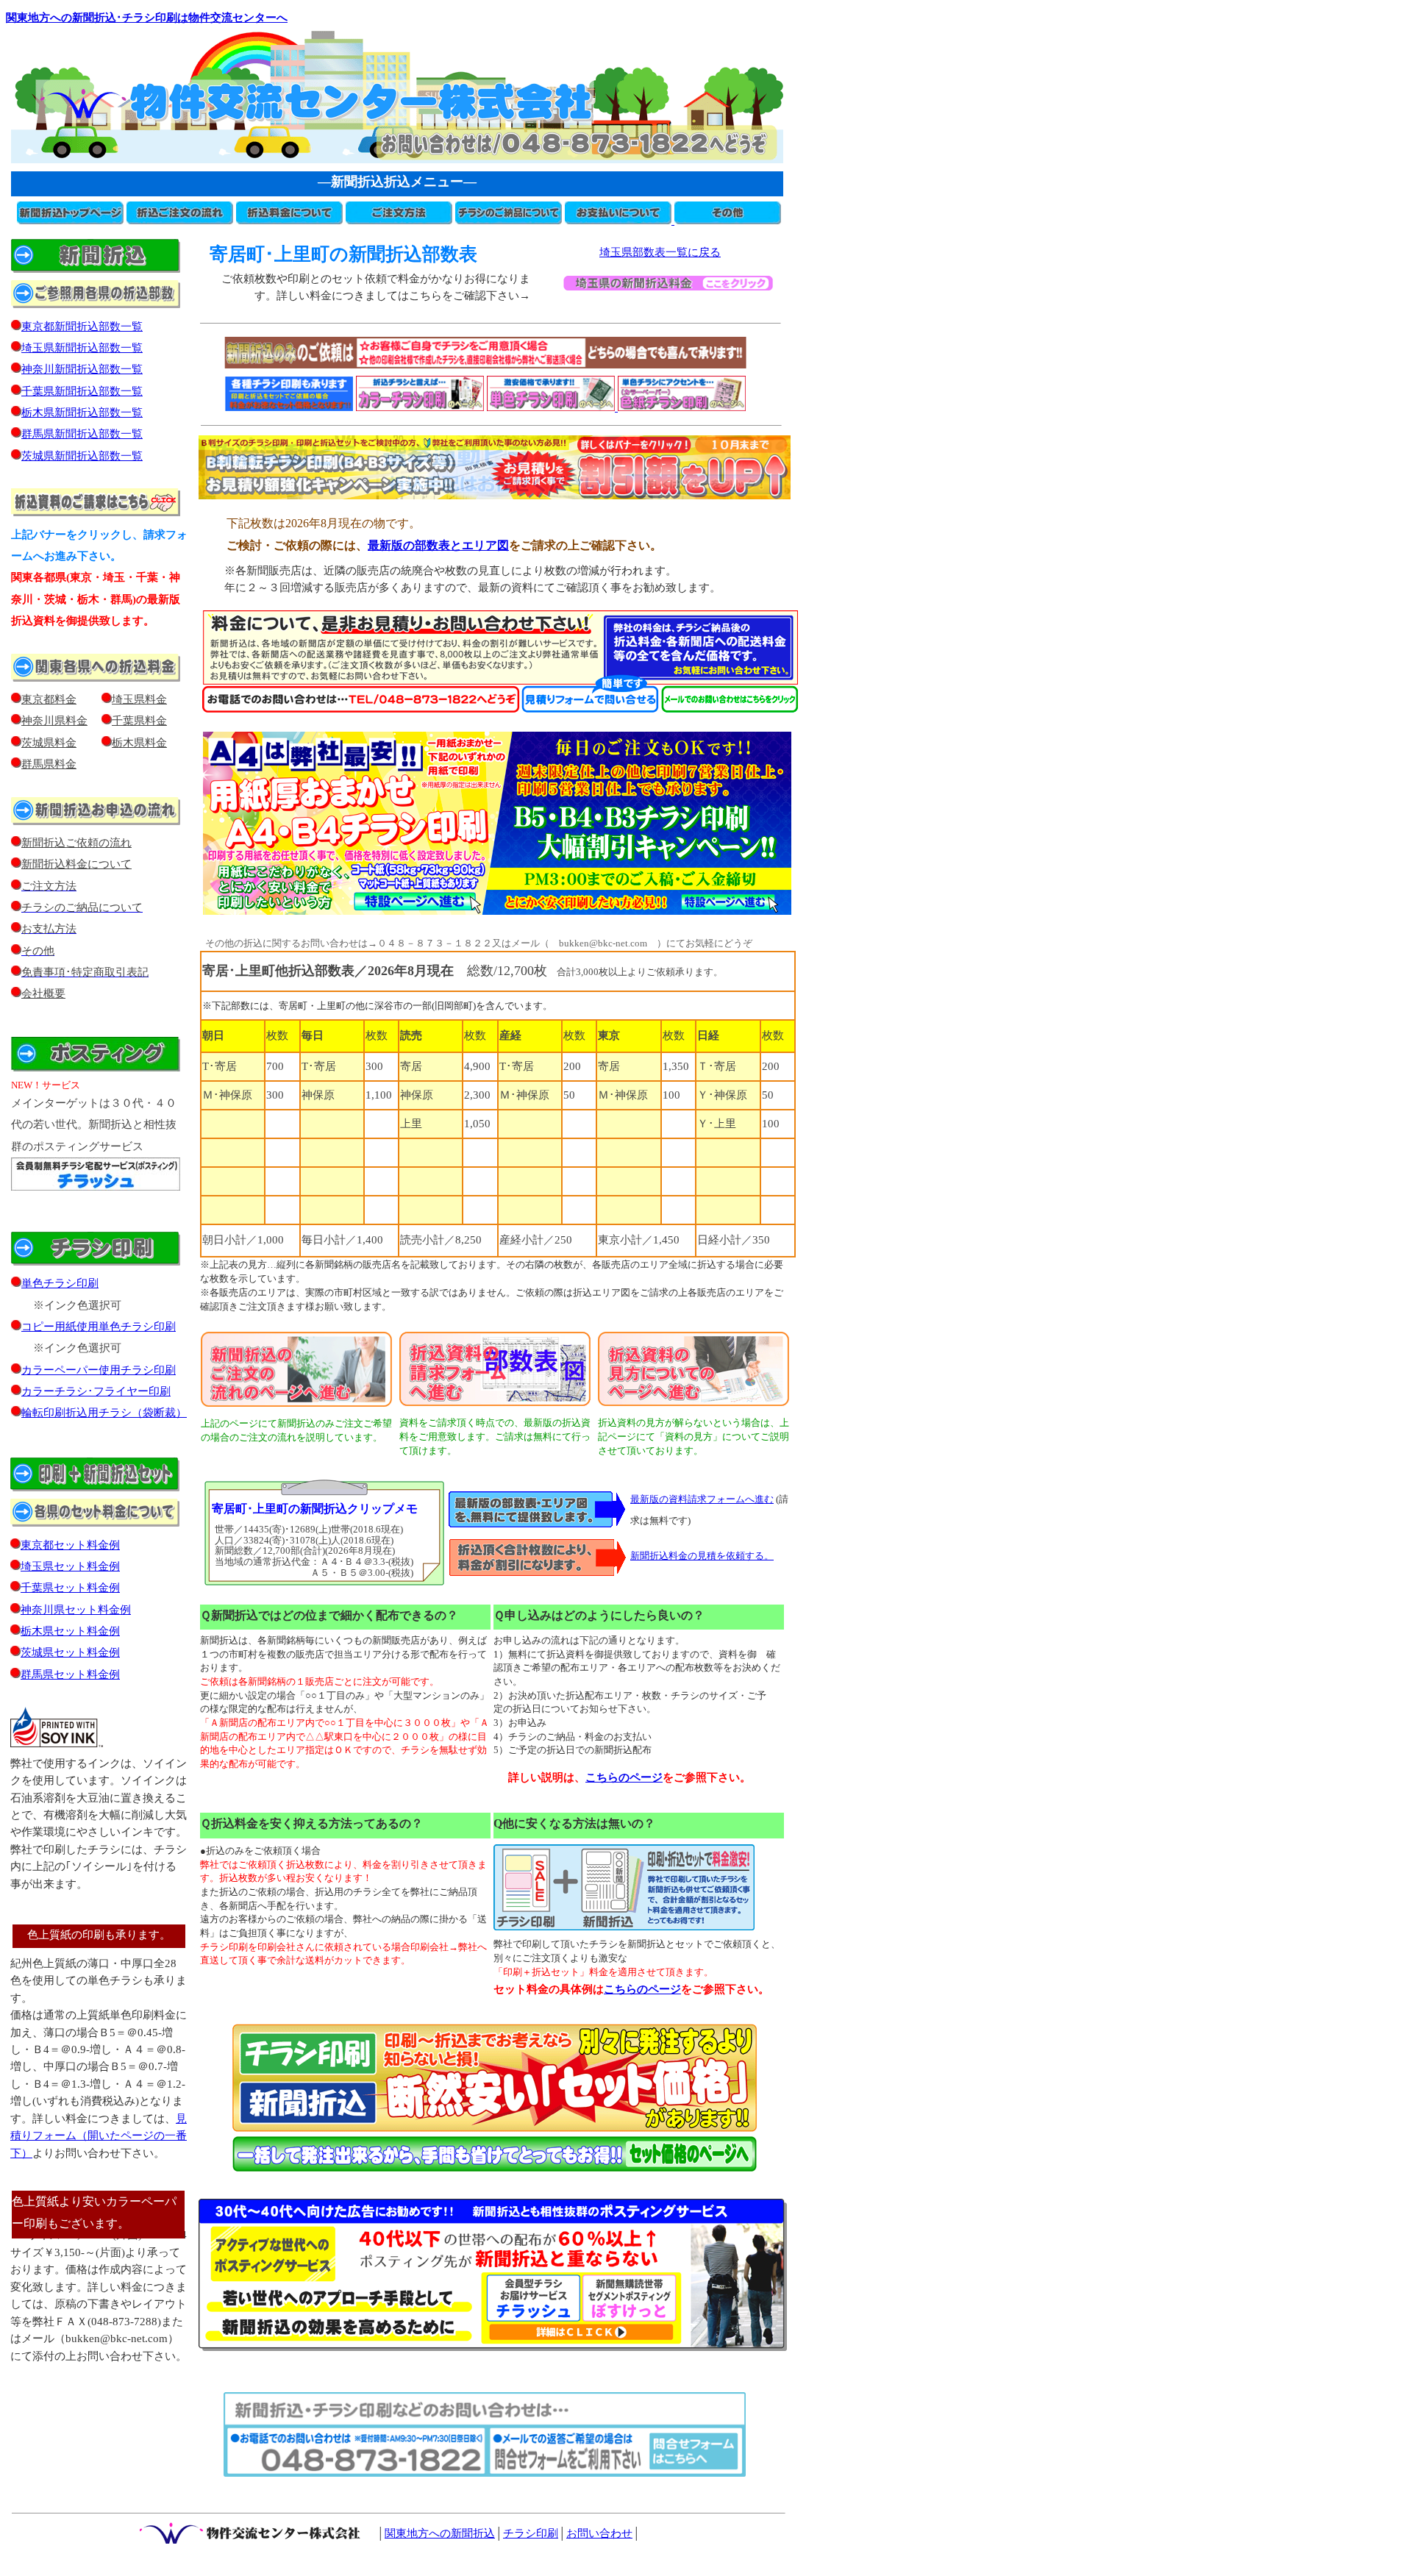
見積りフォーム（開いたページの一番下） (99, 2136)
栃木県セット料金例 (70, 1631)
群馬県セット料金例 (70, 1674)
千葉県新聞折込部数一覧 (82, 391)
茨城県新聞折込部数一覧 (82, 456)
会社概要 (43, 993)
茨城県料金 (49, 743)
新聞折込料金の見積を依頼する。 (702, 1556)
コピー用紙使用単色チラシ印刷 (99, 1327)
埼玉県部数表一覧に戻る (660, 252)
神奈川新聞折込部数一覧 (82, 369)
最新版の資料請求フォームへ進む (702, 1499)
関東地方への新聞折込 (440, 2533)
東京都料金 (49, 699)
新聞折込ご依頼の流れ (76, 843)
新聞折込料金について (76, 864)
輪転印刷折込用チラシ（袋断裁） (104, 1413)
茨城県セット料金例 (70, 1652)
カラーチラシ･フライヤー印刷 (96, 1391)
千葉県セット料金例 (70, 1588)
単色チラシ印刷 (60, 1283)
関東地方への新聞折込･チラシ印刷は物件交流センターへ (147, 18)
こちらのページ (642, 1989)
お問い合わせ (599, 2533)
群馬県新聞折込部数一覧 (82, 434)
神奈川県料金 (54, 721)
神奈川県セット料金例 (76, 1610)
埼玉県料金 (139, 699)
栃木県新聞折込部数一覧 (82, 413)
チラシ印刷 (531, 2533)
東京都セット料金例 (70, 1545)
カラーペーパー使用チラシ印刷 (99, 1370)
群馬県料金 (49, 764)
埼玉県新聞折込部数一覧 (82, 348)
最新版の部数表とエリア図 (438, 545)
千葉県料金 (139, 721)
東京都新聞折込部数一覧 (82, 327)
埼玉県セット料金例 (70, 1566)
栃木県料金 (139, 743)
